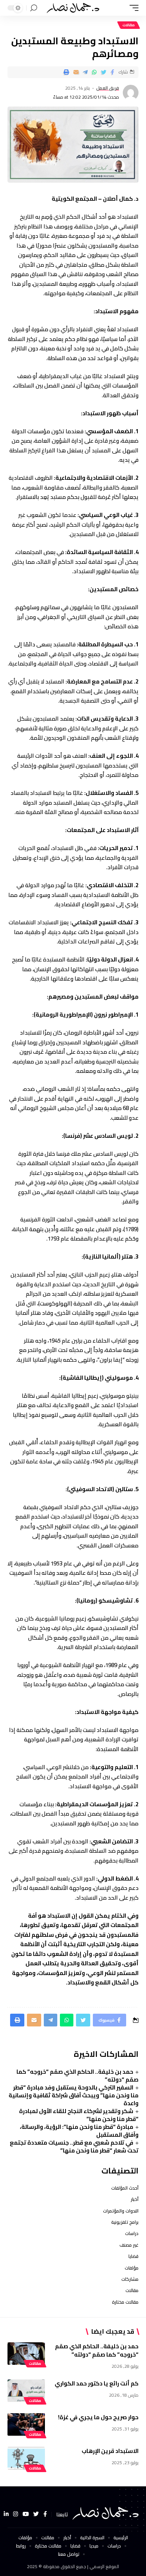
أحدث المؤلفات (125, 2188)
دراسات (132, 2233)
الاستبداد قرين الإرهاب (110, 2451)
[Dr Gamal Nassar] (73, 8)
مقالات (129, 25)
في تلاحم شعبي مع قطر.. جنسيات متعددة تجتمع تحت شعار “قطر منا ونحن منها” (74, 2146)
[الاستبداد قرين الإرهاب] (26, 2458)
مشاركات (130, 2279)
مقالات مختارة (125, 2302)
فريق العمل (108, 88)
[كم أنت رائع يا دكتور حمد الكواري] (26, 2391)
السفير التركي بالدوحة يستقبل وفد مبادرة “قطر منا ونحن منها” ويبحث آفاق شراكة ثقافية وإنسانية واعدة (74, 2095)
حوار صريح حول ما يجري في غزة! (98, 2417)
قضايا (133, 2256)
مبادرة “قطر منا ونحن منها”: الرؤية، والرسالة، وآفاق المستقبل (79, 2131)
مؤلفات (132, 2268)
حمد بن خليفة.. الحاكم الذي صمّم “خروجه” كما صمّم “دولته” (77, 2076)
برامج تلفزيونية (125, 2222)
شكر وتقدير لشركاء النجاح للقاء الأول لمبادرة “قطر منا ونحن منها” (79, 2115)
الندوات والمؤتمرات (121, 2211)
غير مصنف (129, 2245)
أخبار (135, 2199)
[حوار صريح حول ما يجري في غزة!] (26, 2424)
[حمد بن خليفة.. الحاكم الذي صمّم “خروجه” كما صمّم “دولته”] (26, 2354)
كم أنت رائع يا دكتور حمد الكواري (97, 2383)
